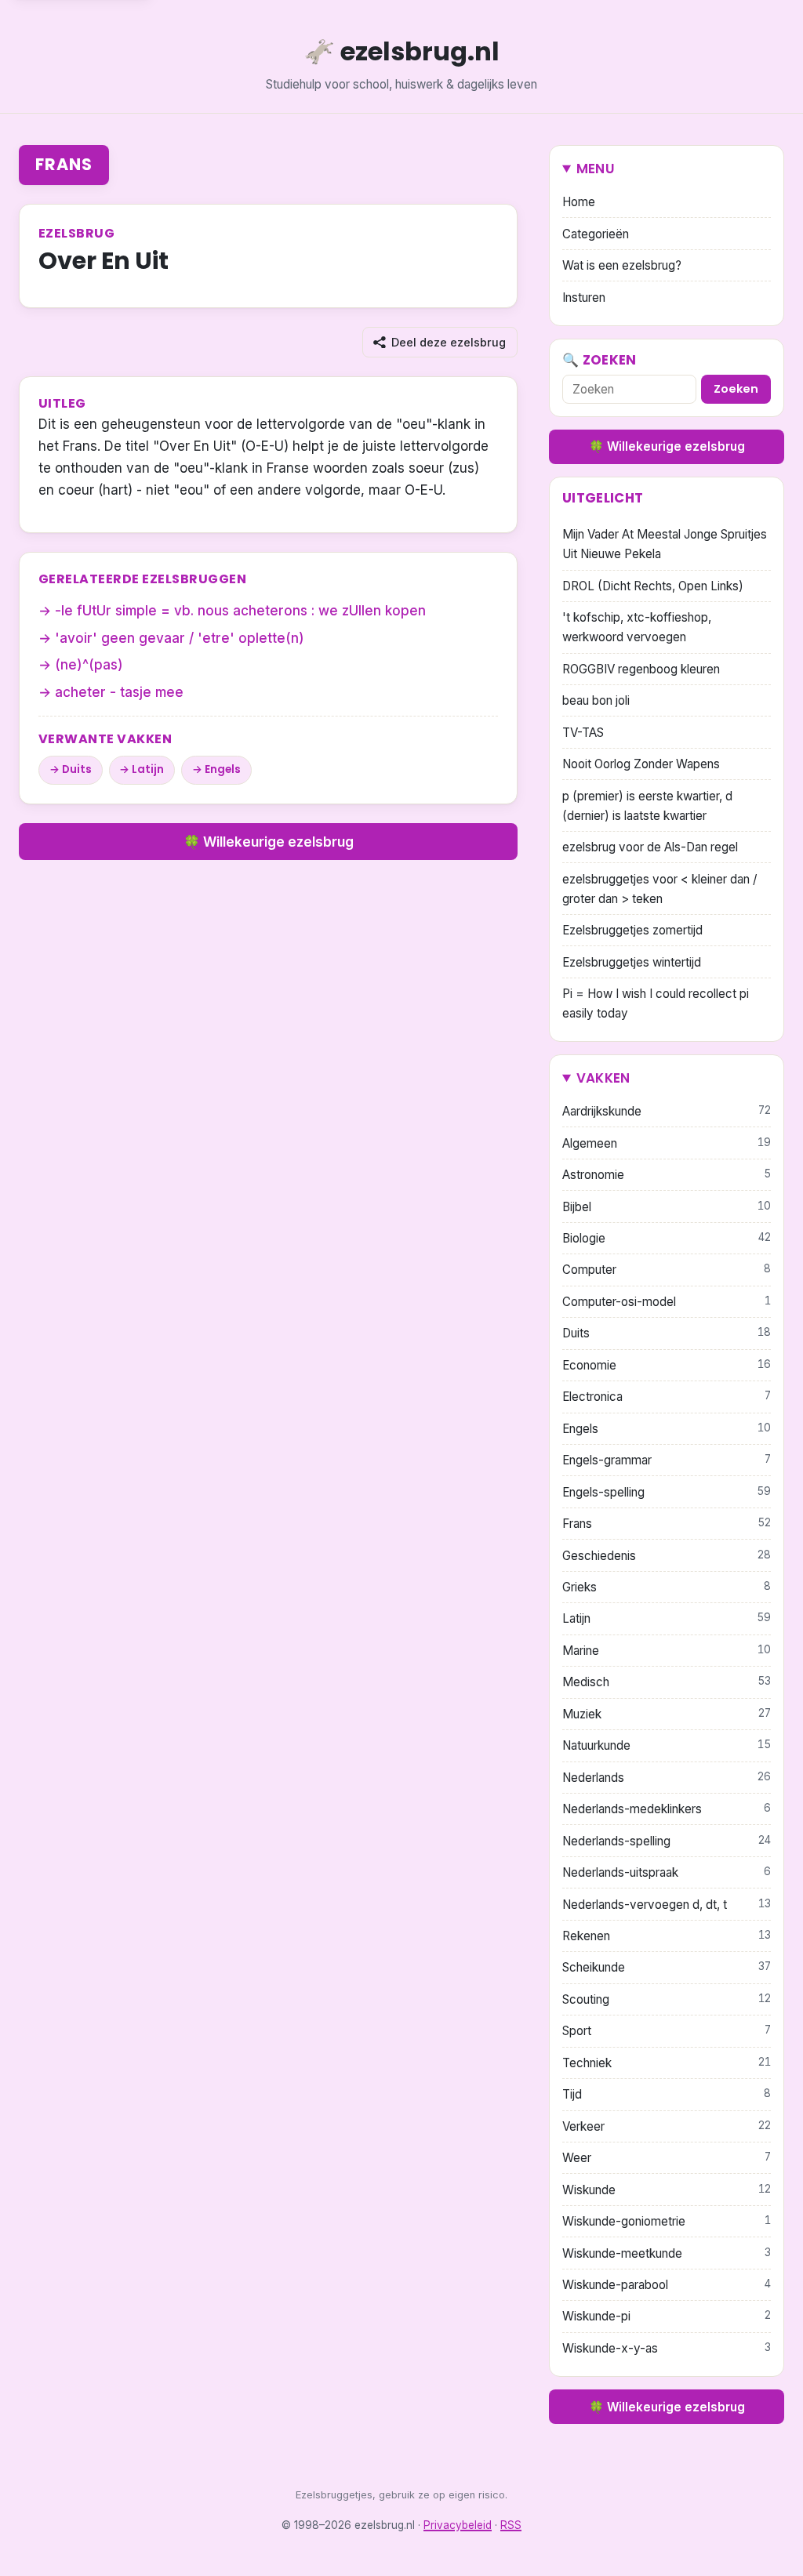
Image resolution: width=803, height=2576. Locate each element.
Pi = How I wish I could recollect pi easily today (656, 1003)
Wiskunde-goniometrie (667, 2221)
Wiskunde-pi (667, 2316)
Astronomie (667, 1175)
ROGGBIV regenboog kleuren (641, 669)
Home (579, 202)
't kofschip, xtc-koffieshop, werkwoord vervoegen (637, 627)
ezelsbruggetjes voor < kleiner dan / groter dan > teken (659, 889)
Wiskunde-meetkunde (667, 2253)
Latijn (148, 769)
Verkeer (667, 2126)
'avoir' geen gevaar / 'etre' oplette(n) (180, 638)
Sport (667, 2031)
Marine (667, 1651)
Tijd (667, 2094)
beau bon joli (596, 700)
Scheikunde (667, 1967)
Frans (64, 164)
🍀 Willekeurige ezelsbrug (269, 842)
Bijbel (667, 1207)
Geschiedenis (667, 1556)
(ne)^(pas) (89, 665)
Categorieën (596, 234)
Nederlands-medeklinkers (667, 1809)
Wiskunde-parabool (667, 2285)
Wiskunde (667, 2190)
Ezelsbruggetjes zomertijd (632, 930)
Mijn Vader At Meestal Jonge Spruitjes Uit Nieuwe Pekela (665, 544)
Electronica (667, 1397)
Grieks (667, 1587)
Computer (667, 1270)
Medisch (667, 1682)
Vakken (603, 1078)
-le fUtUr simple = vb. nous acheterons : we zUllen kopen (240, 611)
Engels (223, 769)
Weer (667, 2158)
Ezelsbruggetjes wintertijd (632, 962)
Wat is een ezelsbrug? (622, 265)
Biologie (667, 1238)
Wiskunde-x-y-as (667, 2348)
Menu (596, 169)
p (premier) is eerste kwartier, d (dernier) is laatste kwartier (647, 806)
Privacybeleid (458, 2525)
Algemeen (667, 1143)
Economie (667, 1365)
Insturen (584, 298)
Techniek (667, 2063)
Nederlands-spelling (667, 1841)
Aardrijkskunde (667, 1111)
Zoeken (736, 389)
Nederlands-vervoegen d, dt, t (667, 1905)
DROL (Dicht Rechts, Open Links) (653, 586)
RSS (511, 2525)
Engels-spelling (667, 1492)
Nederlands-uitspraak (667, 1872)
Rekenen (667, 1936)
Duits (77, 769)
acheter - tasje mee (119, 692)
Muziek (667, 1714)
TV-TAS (583, 733)
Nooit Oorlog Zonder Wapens (641, 764)
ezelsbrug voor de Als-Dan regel (650, 847)
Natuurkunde (667, 1745)
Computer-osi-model (667, 1302)
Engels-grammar (667, 1460)
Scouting (667, 1999)
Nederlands (667, 1778)
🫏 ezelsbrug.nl (401, 51)
